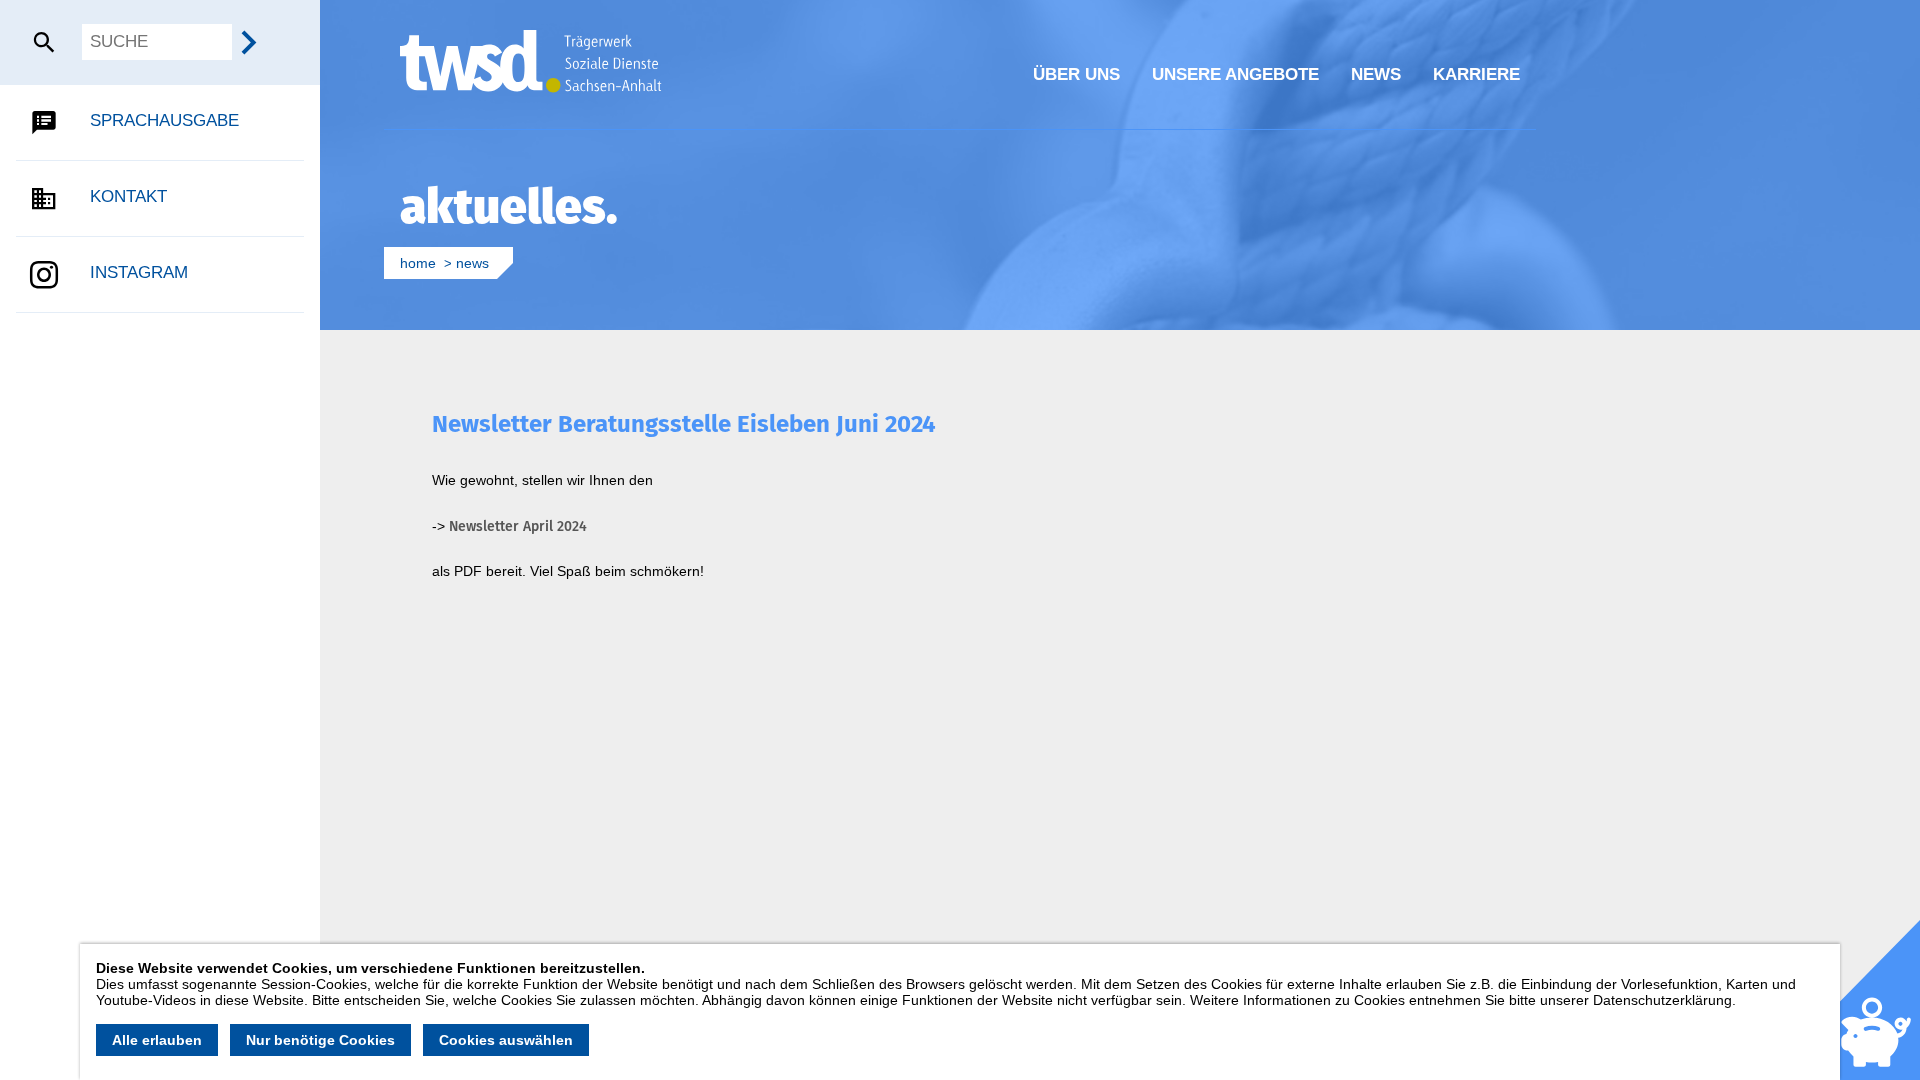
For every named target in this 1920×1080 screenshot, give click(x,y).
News (472, 263)
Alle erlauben (157, 1040)
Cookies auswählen (506, 1040)
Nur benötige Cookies (320, 1040)
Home (418, 263)
